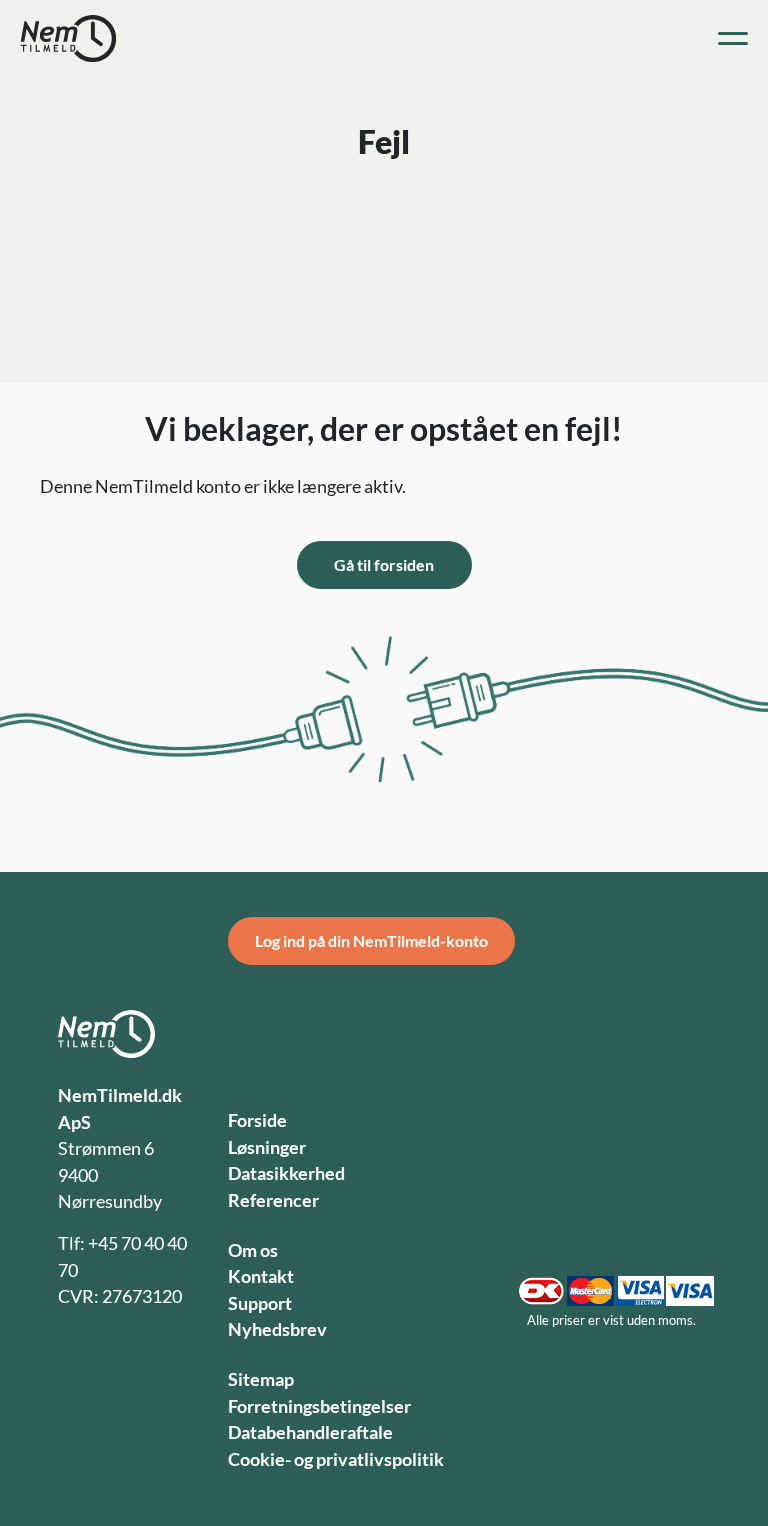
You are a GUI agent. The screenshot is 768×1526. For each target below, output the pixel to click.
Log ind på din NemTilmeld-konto (371, 940)
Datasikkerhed (286, 1173)
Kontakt (261, 1276)
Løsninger (267, 1147)
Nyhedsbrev (277, 1329)
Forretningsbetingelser (319, 1406)
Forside (257, 1120)
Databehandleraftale (310, 1432)
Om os (253, 1250)
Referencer (273, 1200)
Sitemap (261, 1379)
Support (260, 1303)
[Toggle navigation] (733, 39)
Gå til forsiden (384, 564)
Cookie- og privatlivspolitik (336, 1459)
